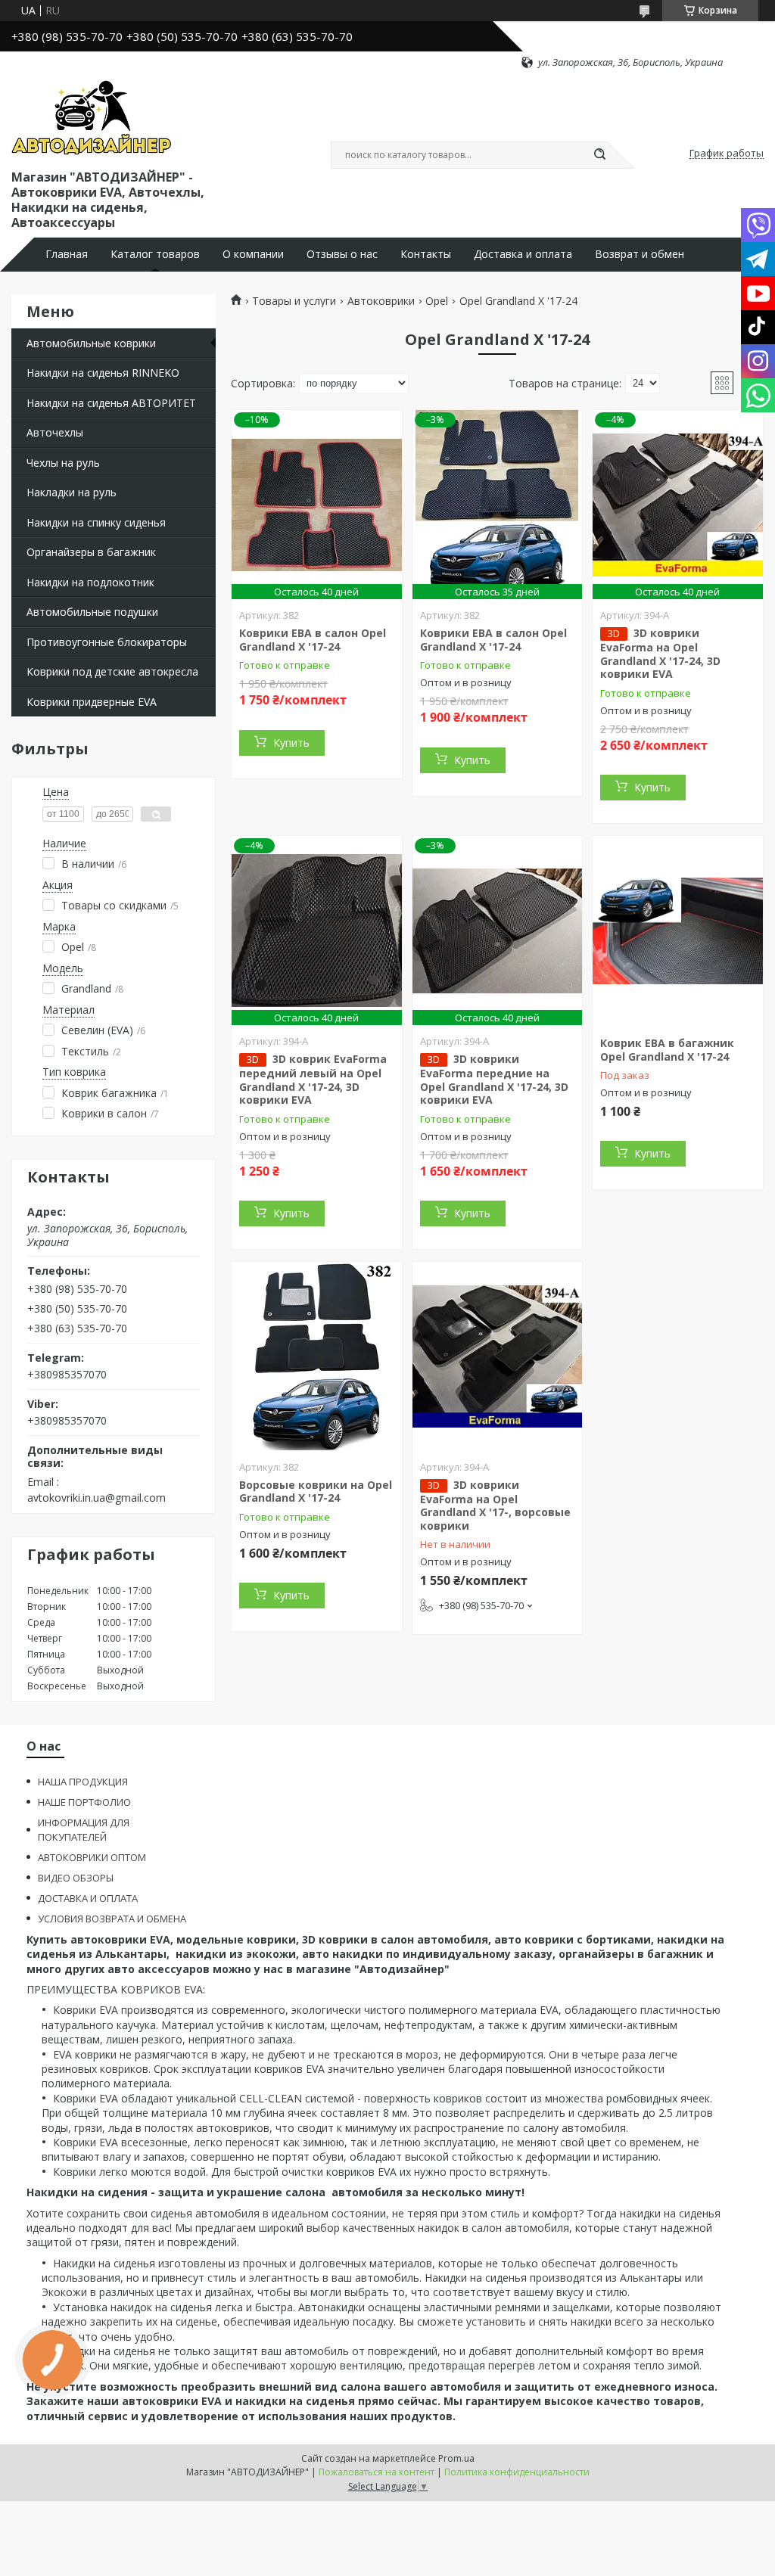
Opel (437, 301)
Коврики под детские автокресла (112, 671)
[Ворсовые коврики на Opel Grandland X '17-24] (317, 1356)
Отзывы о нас (342, 254)
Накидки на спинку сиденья (96, 522)
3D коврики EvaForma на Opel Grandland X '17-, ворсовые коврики (495, 1505)
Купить (291, 743)
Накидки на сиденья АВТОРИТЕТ (111, 403)
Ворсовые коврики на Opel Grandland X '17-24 (316, 1492)
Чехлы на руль (63, 463)
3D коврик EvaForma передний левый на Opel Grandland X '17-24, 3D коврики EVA (313, 1079)
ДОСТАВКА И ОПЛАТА (88, 1898)
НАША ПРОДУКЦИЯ (83, 1782)
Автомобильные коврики (91, 343)
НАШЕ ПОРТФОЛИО (84, 1802)
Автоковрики (381, 301)
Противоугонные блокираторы (107, 642)
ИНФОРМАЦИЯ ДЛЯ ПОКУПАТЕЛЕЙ (84, 1830)
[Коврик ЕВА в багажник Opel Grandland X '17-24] (678, 931)
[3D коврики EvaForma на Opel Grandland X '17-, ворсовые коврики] (498, 1356)
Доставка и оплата (523, 254)
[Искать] (599, 155)
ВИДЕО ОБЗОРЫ (76, 1878)
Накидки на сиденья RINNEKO (103, 373)
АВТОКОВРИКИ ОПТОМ (92, 1857)
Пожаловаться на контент (377, 2472)
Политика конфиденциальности (517, 2472)
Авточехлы (55, 432)
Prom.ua (456, 2458)
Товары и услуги (294, 301)
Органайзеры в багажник (91, 552)
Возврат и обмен (640, 254)
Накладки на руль (72, 492)
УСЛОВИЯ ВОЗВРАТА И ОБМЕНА (112, 1919)
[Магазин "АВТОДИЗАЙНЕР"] (92, 118)
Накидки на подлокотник (90, 582)
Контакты (426, 254)
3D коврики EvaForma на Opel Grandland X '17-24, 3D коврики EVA (660, 653)
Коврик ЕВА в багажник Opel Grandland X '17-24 (667, 1050)
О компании (253, 254)
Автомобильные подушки (92, 612)
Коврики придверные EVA (92, 702)
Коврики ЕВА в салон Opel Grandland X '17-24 (313, 640)
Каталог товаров (155, 254)
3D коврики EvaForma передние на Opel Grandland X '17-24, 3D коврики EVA (494, 1079)
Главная (67, 254)
